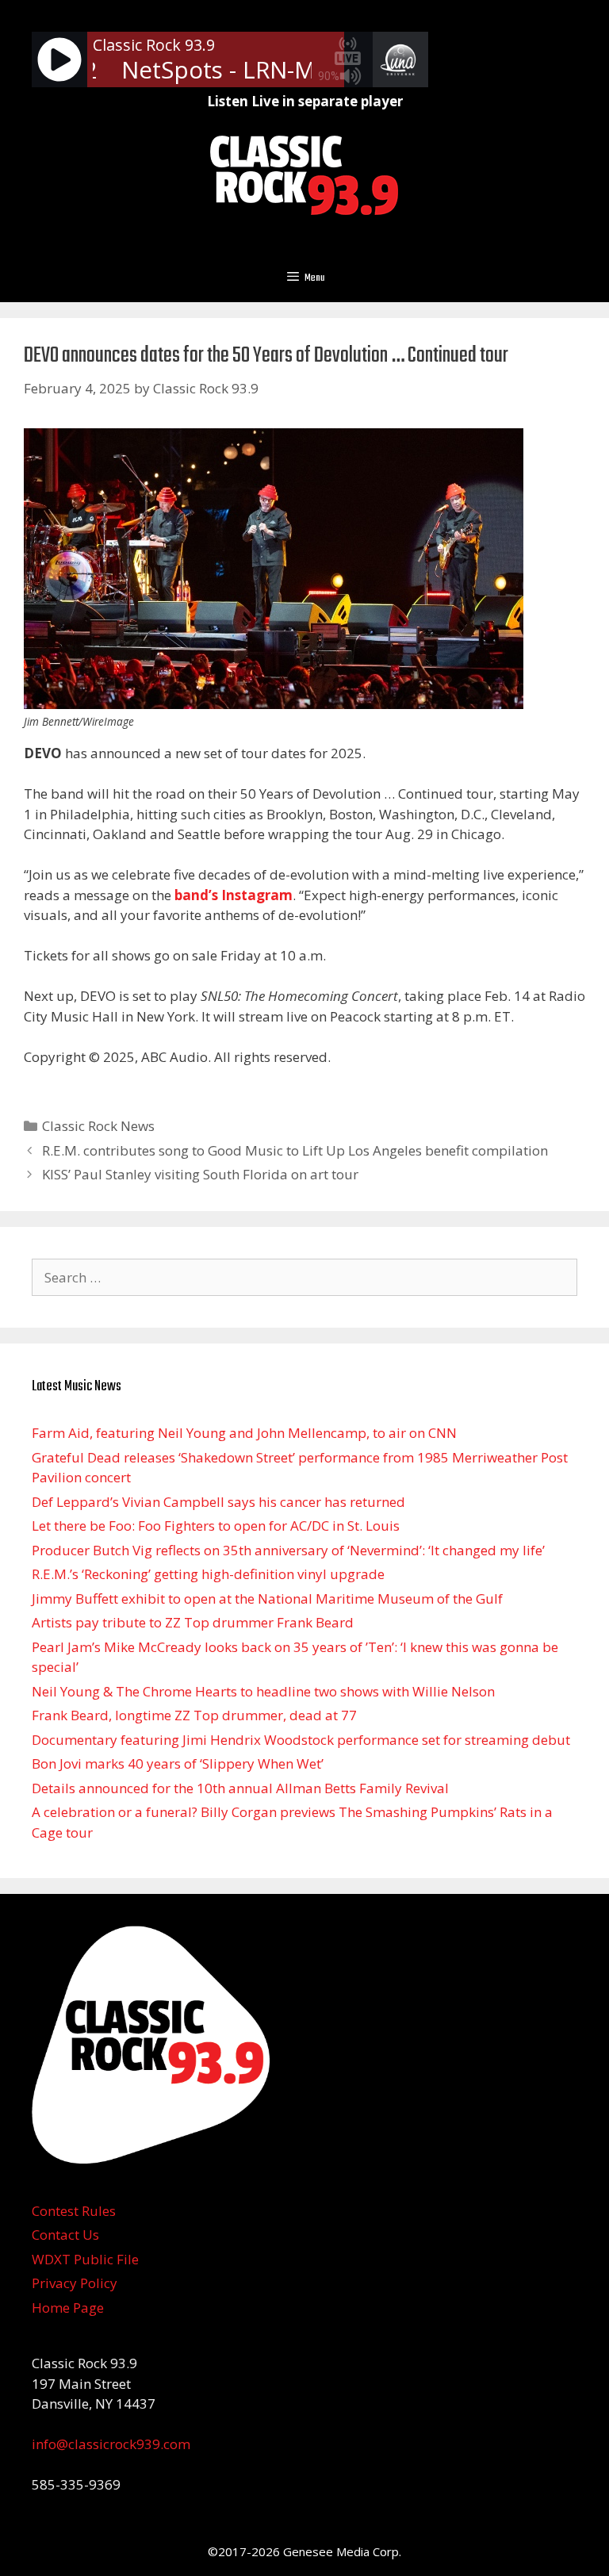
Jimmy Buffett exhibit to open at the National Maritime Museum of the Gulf (267, 1598)
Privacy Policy (75, 2283)
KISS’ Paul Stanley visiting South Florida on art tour (200, 1174)
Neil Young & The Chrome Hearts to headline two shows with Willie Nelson (263, 1691)
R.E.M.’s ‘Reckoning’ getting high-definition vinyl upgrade (208, 1574)
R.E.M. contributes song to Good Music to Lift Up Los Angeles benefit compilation (295, 1150)
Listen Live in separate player (305, 101)
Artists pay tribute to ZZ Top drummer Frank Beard (193, 1622)
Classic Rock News (98, 1126)
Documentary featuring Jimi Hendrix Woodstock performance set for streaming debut (301, 1740)
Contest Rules (74, 2211)
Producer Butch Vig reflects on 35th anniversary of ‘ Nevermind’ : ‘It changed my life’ (288, 1550)
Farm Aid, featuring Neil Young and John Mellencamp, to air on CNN (244, 1433)
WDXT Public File (85, 2259)
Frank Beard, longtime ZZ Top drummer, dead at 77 (194, 1715)
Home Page (68, 2308)
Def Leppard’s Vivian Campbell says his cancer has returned (218, 1502)
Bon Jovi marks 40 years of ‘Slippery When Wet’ (178, 1763)
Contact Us (65, 2235)
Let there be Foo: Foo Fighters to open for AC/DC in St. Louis (216, 1526)
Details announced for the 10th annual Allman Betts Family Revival (240, 1788)
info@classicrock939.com (111, 2444)
